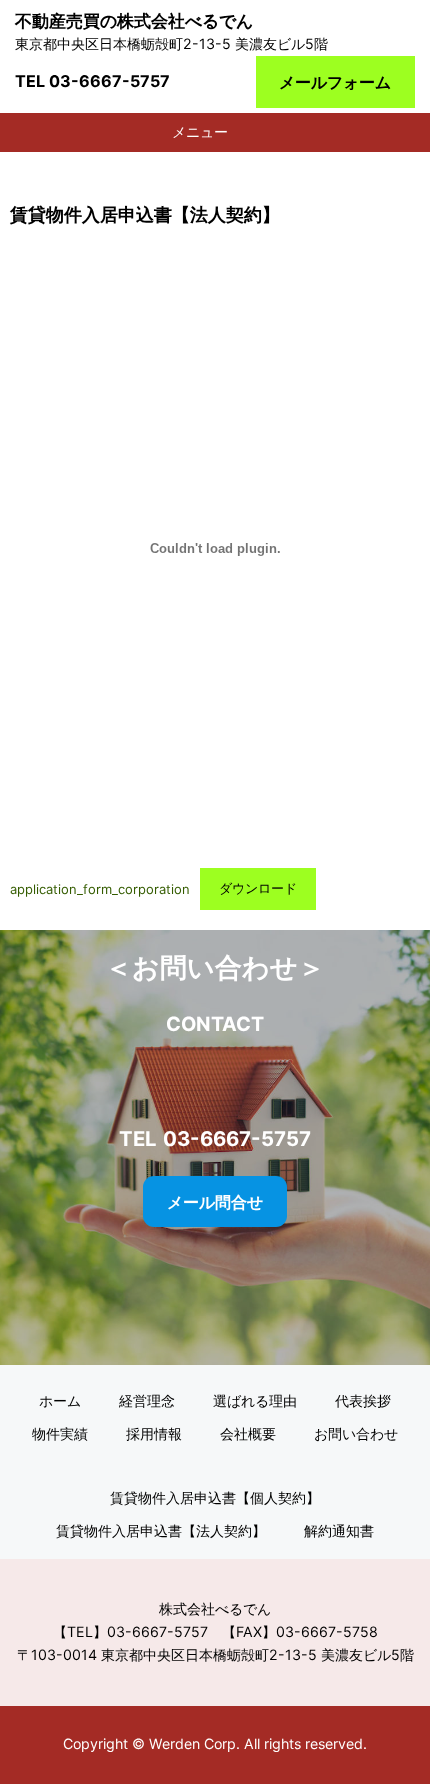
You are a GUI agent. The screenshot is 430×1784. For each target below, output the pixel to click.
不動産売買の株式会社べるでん (134, 21)
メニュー (200, 131)
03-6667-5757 (109, 81)
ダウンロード (258, 888)
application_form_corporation (100, 888)
